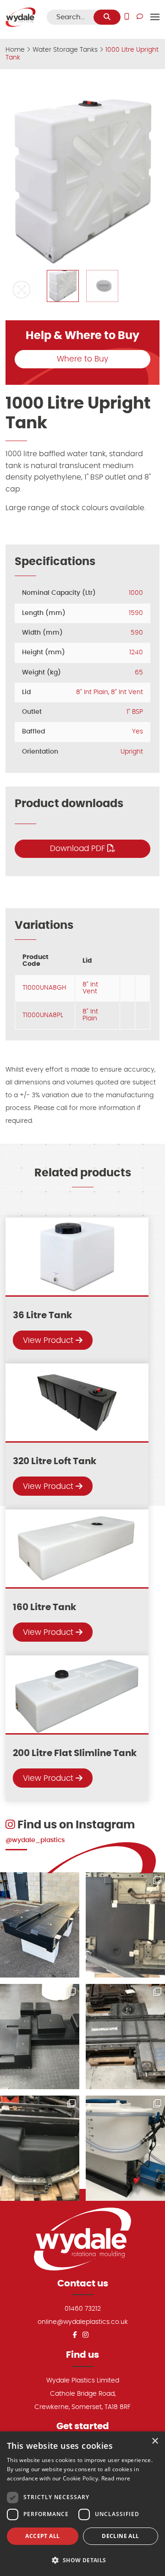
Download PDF (79, 849)
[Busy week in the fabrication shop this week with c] (125, 2037)
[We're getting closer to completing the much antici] (40, 2037)
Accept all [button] (42, 2536)
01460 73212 (83, 2309)
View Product (49, 1340)
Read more (116, 2478)
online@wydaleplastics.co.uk (83, 2322)
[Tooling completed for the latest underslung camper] (40, 2148)
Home (15, 50)
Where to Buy (82, 359)
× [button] (155, 2441)
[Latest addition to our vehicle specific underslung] (40, 1925)
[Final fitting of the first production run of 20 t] (125, 1925)
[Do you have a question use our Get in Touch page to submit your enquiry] (140, 17)
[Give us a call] (127, 17)
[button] (22, 290)
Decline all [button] (120, 2536)
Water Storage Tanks (65, 50)
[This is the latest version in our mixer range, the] (125, 2148)
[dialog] (82, 2504)
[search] (107, 17)
